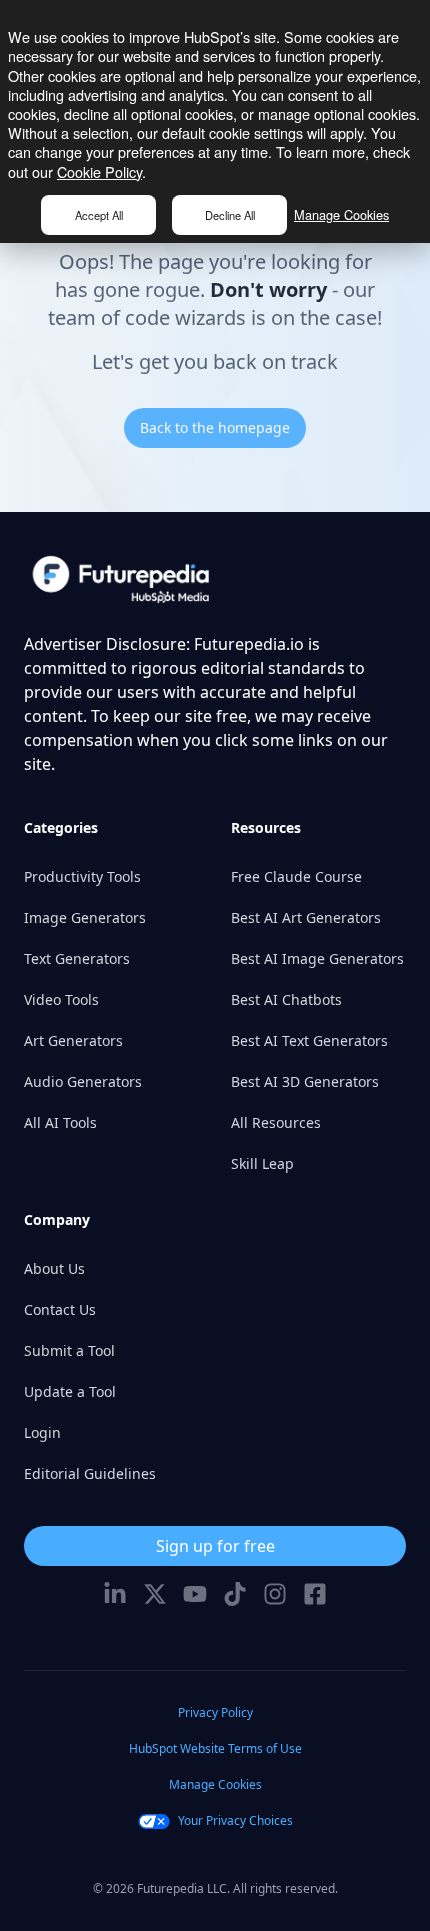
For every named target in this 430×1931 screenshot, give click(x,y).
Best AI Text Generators (309, 1040)
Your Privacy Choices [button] (235, 1820)
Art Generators (73, 1040)
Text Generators (77, 958)
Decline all (230, 215)
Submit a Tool (69, 1350)
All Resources (276, 1122)
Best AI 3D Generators (305, 1081)
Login (42, 1432)
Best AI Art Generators (306, 917)
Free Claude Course (296, 876)
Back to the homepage (215, 427)
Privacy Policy (215, 1712)
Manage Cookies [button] (215, 1784)
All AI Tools (60, 1122)
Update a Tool (70, 1391)
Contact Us (60, 1309)
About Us (54, 1268)
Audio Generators (83, 1081)
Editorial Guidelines (90, 1473)
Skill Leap (262, 1163)
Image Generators (85, 917)
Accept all (99, 215)
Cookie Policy (99, 171)
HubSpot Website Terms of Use (215, 1748)
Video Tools (61, 999)
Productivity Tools (82, 876)
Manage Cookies (341, 214)
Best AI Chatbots (286, 999)
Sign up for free (215, 1546)
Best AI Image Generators (317, 958)
